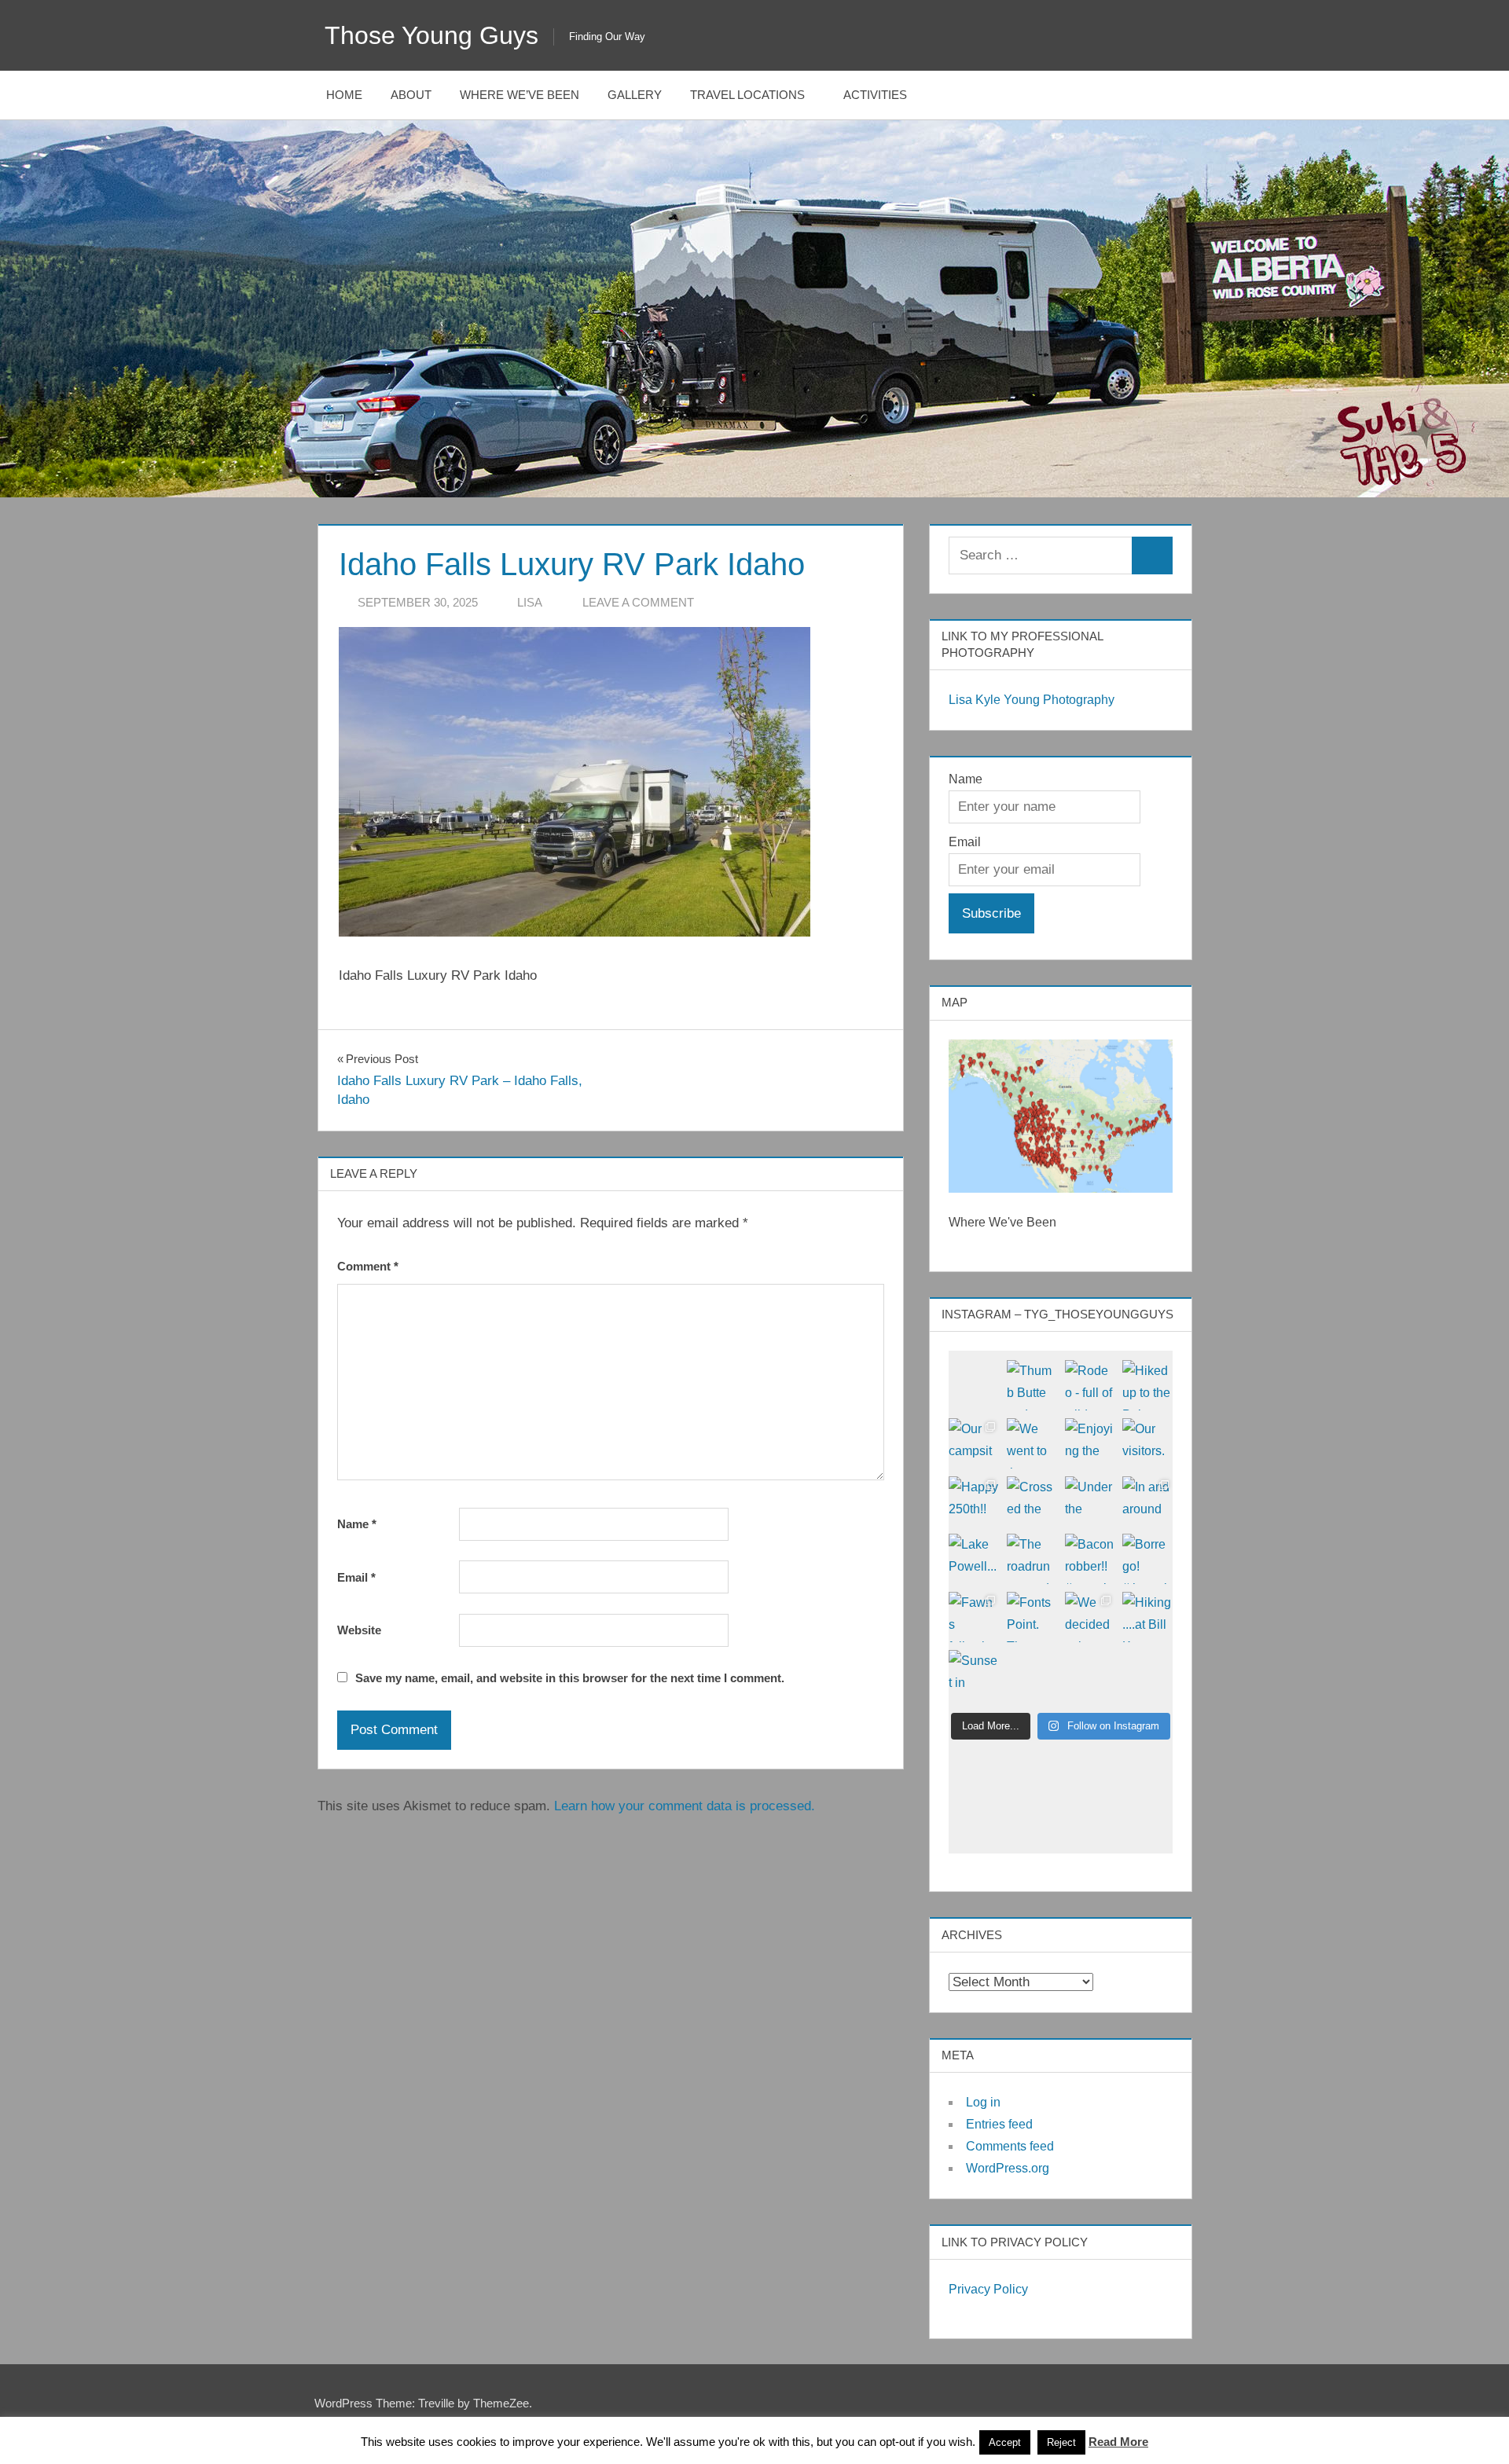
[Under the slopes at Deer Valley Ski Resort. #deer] (1090, 1501)
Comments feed (1010, 2146)
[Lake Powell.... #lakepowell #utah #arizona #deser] (974, 1559)
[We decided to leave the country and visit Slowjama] (1090, 1617)
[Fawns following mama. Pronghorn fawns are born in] (974, 1617)
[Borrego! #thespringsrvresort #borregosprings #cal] (1147, 1559)
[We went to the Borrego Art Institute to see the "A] (1032, 1443)
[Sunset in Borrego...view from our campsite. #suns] (974, 1675)
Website (359, 1630)
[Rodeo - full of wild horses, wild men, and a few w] (1090, 1385)
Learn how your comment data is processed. (685, 1806)
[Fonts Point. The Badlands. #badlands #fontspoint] (1032, 1617)
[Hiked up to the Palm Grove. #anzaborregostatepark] (1147, 1385)
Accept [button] (1005, 2442)
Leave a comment (638, 602)
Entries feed (999, 2124)
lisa (530, 602)
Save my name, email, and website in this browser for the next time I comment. (570, 1678)
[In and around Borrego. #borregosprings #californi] (1147, 1501)
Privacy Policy (988, 2289)
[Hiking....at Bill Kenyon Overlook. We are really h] (1147, 1617)
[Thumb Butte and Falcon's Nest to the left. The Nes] (1032, 1385)
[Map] (1061, 1116)
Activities (875, 95)
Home (344, 95)
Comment (368, 1266)
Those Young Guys (431, 35)
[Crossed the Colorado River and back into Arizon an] (1032, 1501)
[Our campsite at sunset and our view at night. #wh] (974, 1443)
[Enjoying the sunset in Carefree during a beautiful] (1090, 1443)
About (411, 95)
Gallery (635, 95)
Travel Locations (747, 95)
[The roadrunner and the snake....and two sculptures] (1032, 1559)
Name (357, 1524)
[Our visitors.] (1147, 1443)
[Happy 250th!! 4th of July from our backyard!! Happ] (974, 1501)
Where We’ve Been (520, 95)
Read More (1118, 2442)
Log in (983, 2102)
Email (356, 1577)
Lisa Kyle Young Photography (1032, 700)
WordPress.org (1008, 2168)
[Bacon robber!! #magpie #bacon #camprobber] (1090, 1559)
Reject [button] (1061, 2442)
